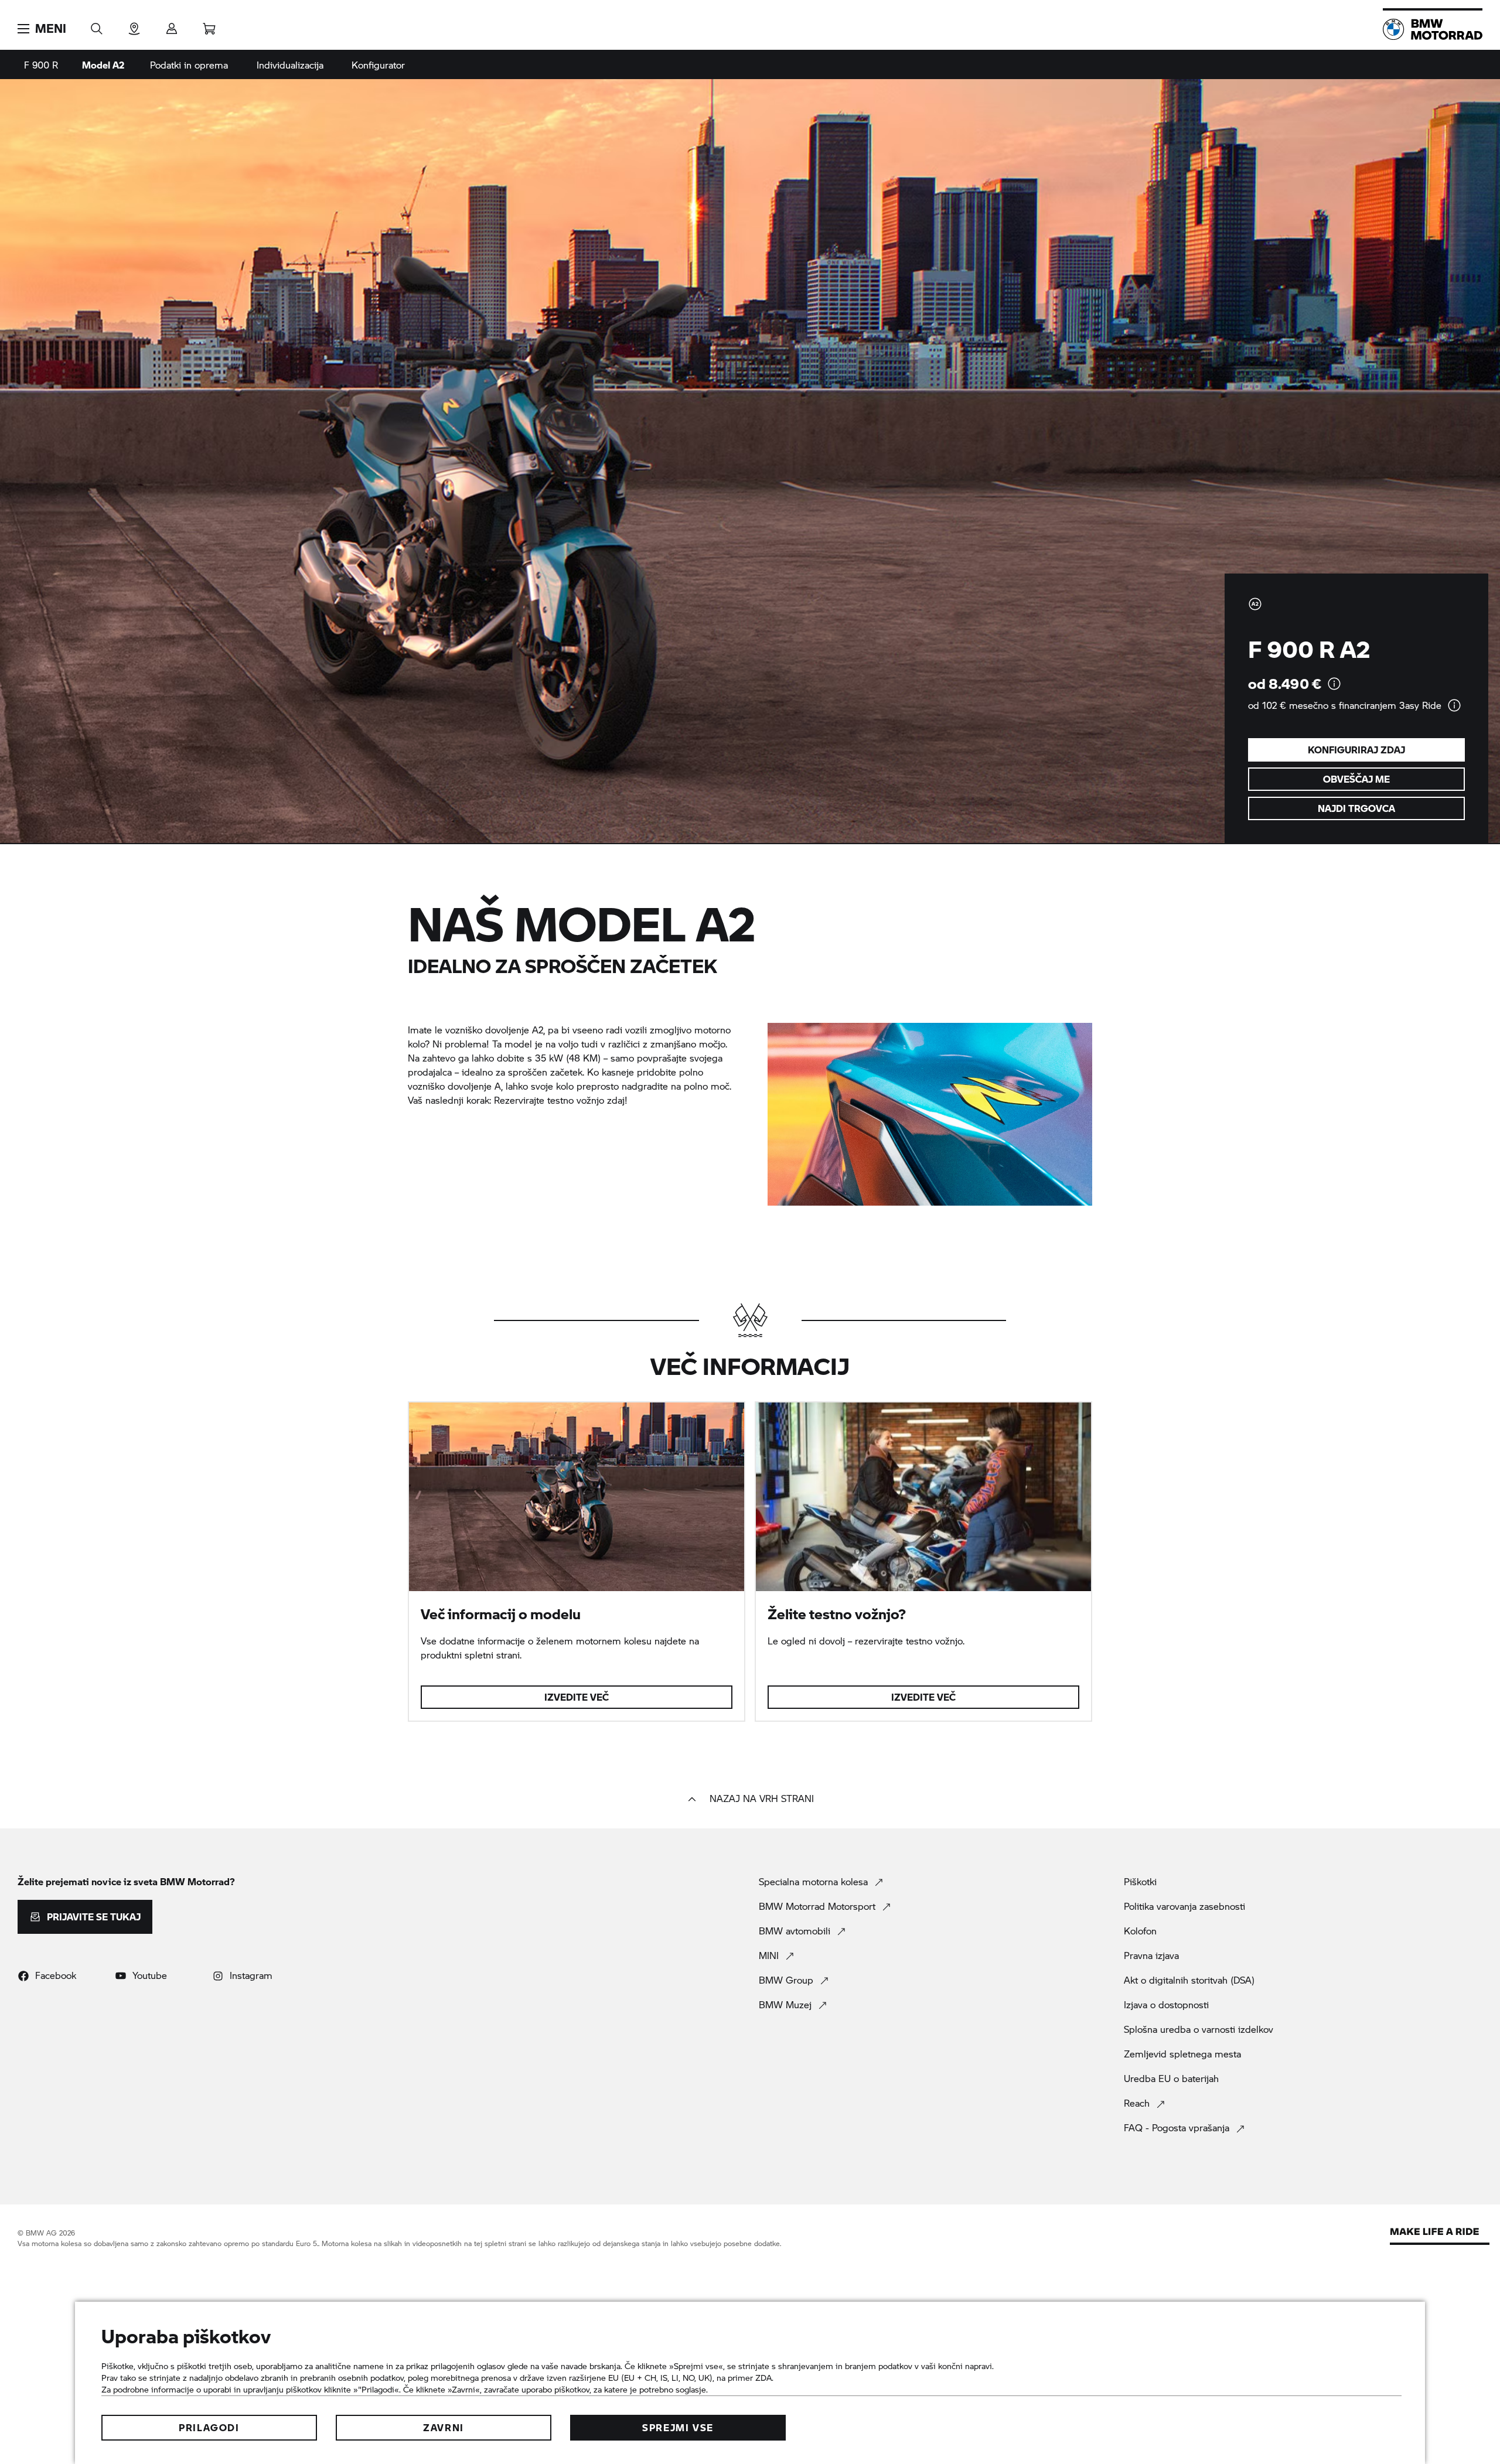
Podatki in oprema (189, 65)
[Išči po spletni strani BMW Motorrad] (97, 25)
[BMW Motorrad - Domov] (1433, 29)
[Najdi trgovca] (134, 25)
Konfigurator (378, 65)
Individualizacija (290, 65)
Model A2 (103, 65)
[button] (42, 29)
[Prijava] (172, 25)
